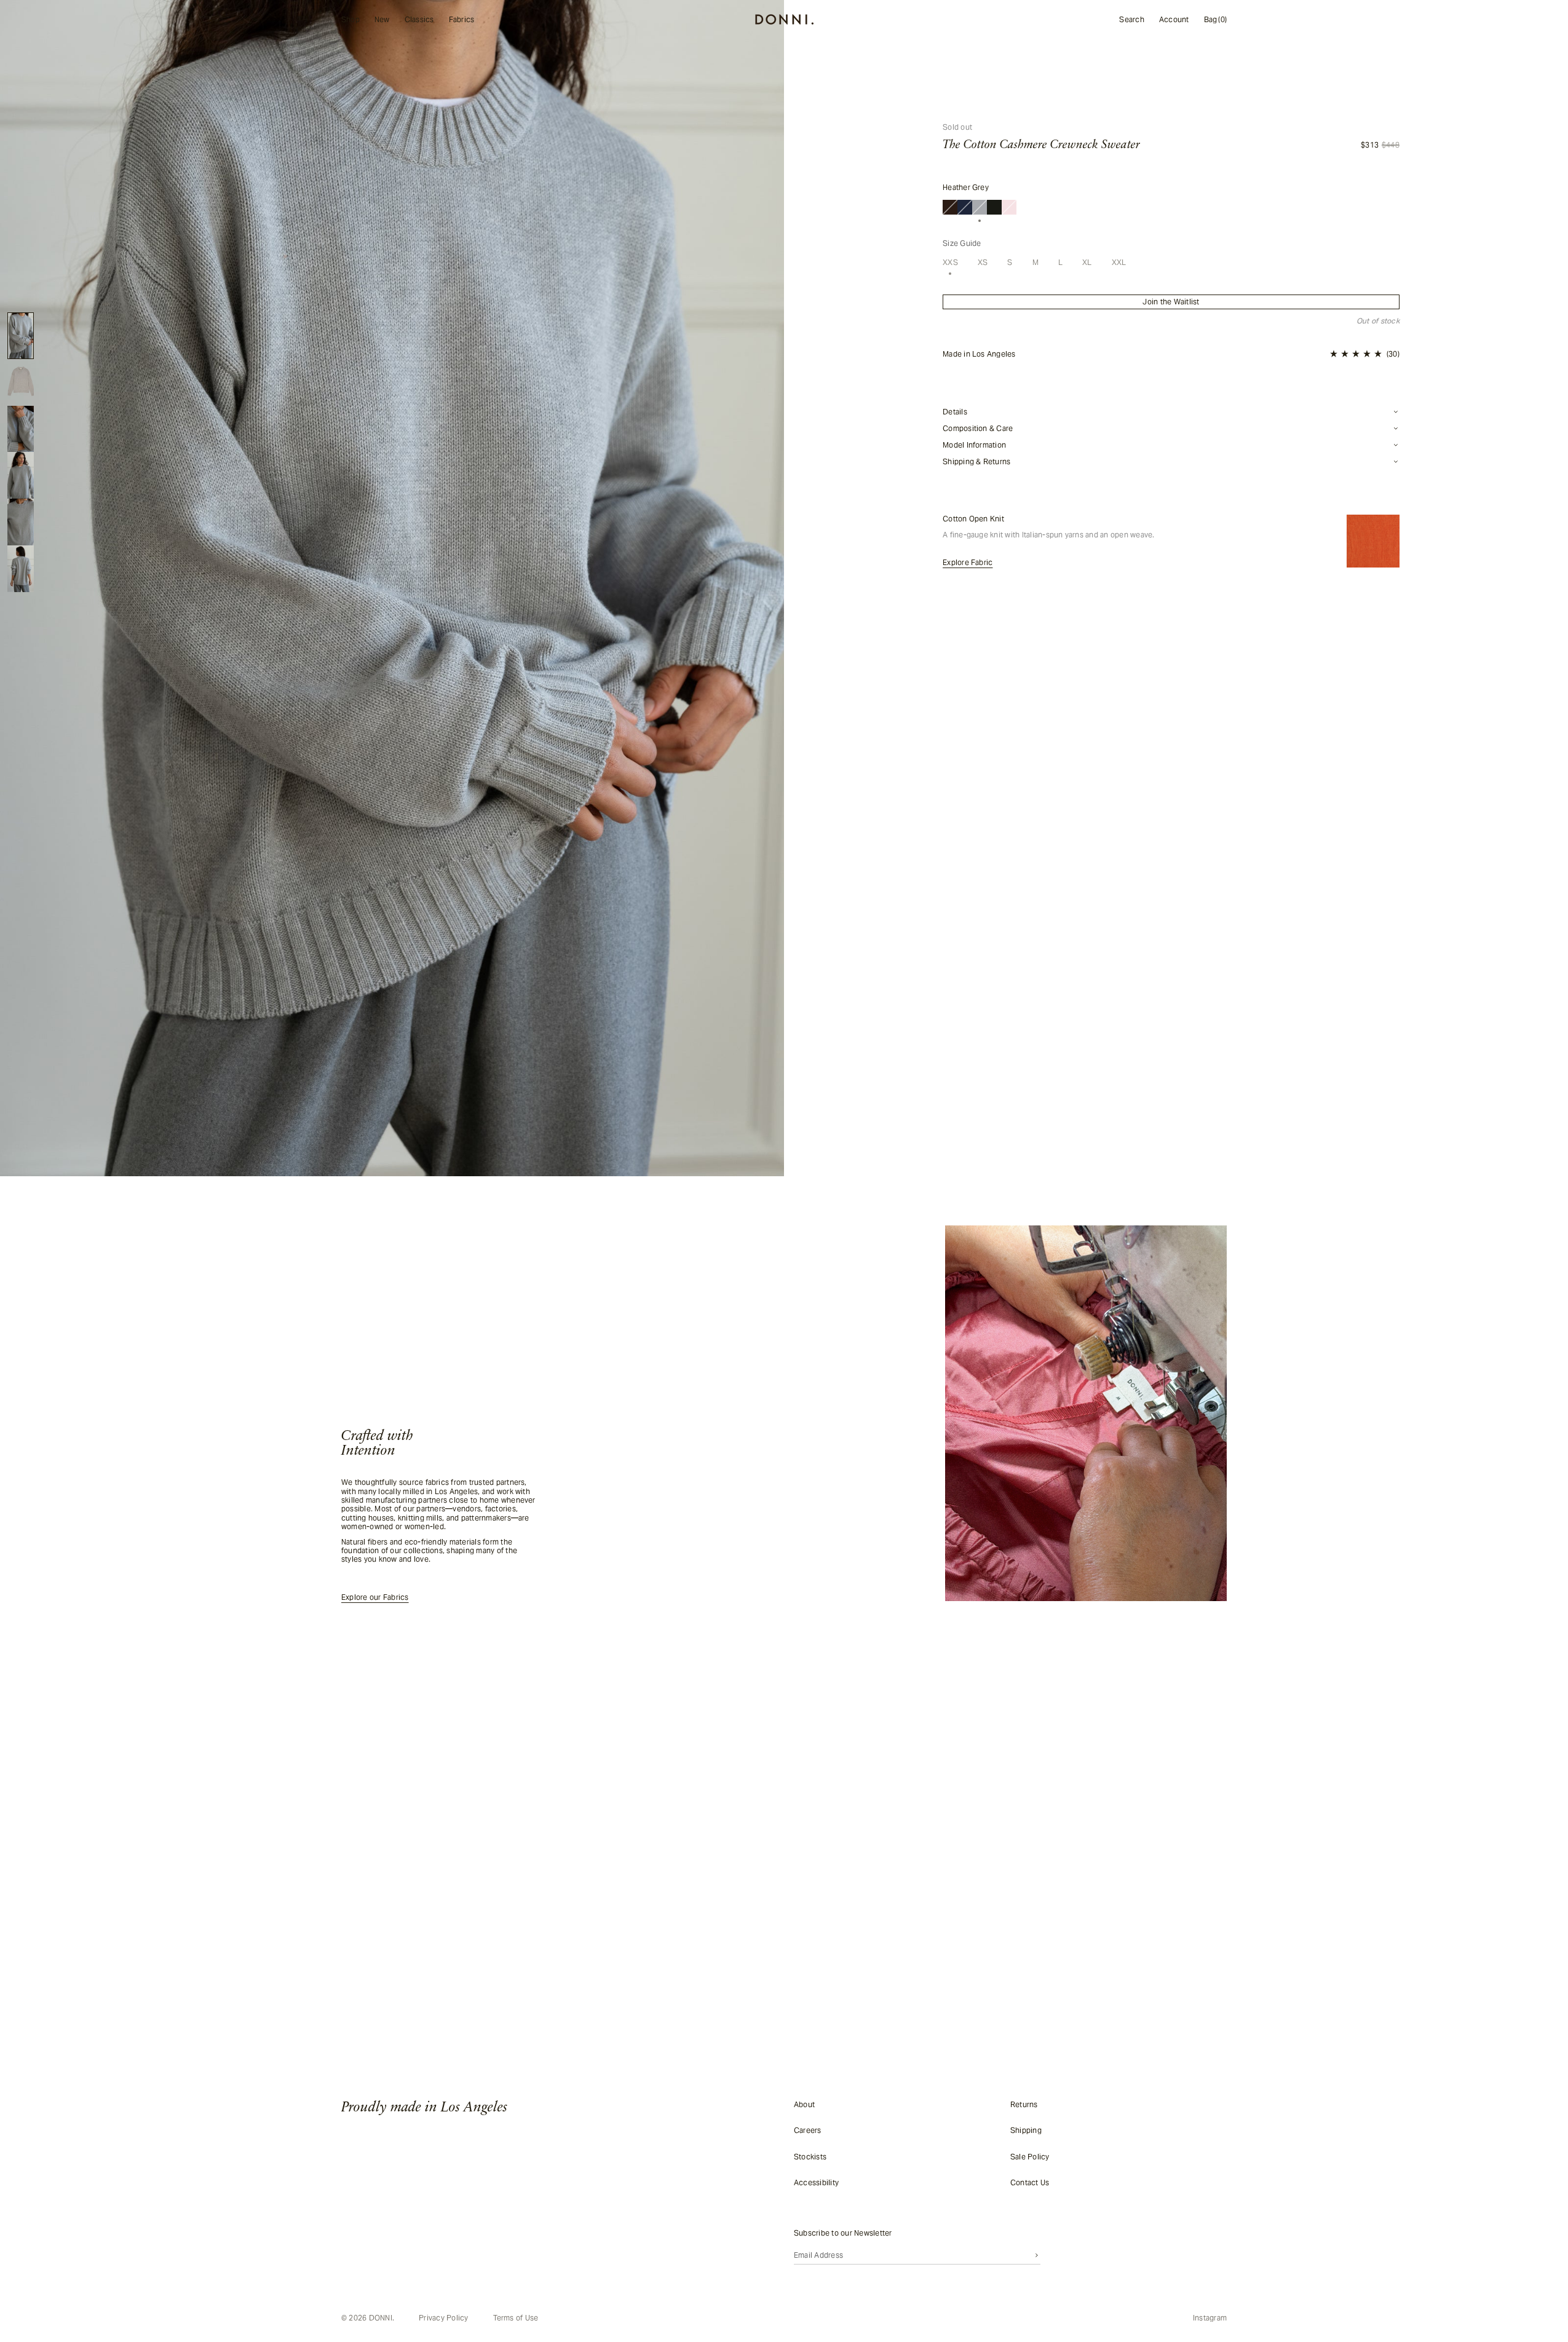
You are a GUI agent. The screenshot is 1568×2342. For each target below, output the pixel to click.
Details (955, 412)
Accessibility (816, 2182)
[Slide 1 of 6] (21, 336)
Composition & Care (978, 429)
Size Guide (962, 243)
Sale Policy (1030, 2156)
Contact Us (1030, 2182)
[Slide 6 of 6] (21, 569)
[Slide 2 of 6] (21, 382)
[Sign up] (1037, 2255)
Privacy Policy (443, 2318)
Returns (1024, 2104)
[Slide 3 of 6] (21, 429)
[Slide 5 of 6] (21, 522)
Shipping (1026, 2130)
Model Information (974, 445)
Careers (808, 2130)
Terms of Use (516, 2318)
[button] (1365, 354)
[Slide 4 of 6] (21, 475)
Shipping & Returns (976, 462)
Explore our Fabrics (375, 1597)
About (804, 2104)
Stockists (810, 2156)
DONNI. (382, 2318)
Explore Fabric (968, 563)
